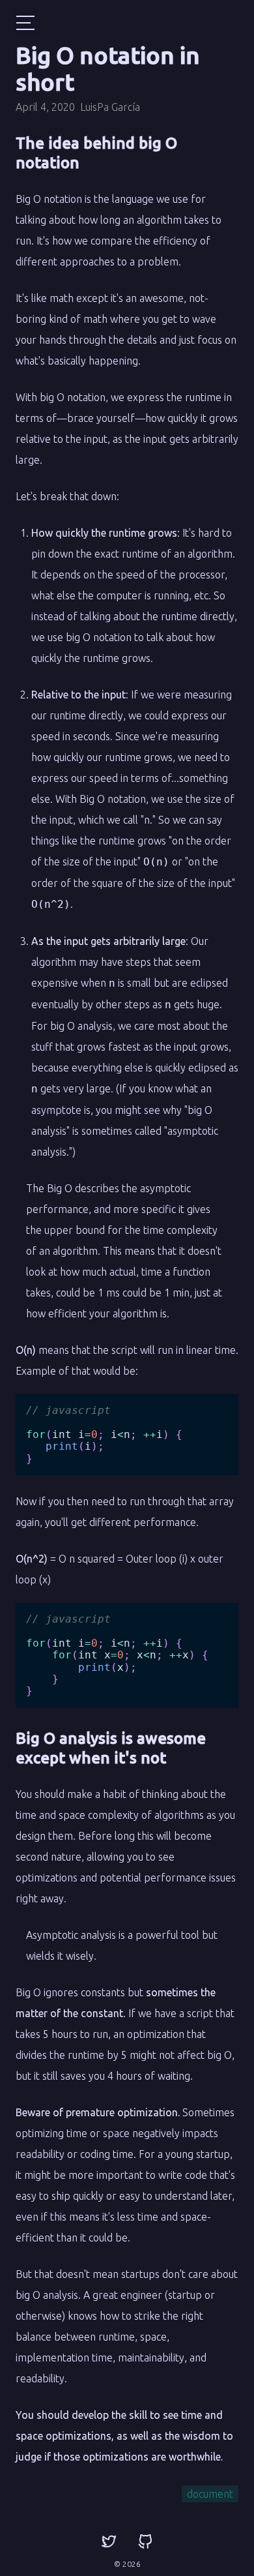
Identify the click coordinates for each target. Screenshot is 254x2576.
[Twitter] (109, 2542)
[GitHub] (145, 2542)
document (210, 2494)
